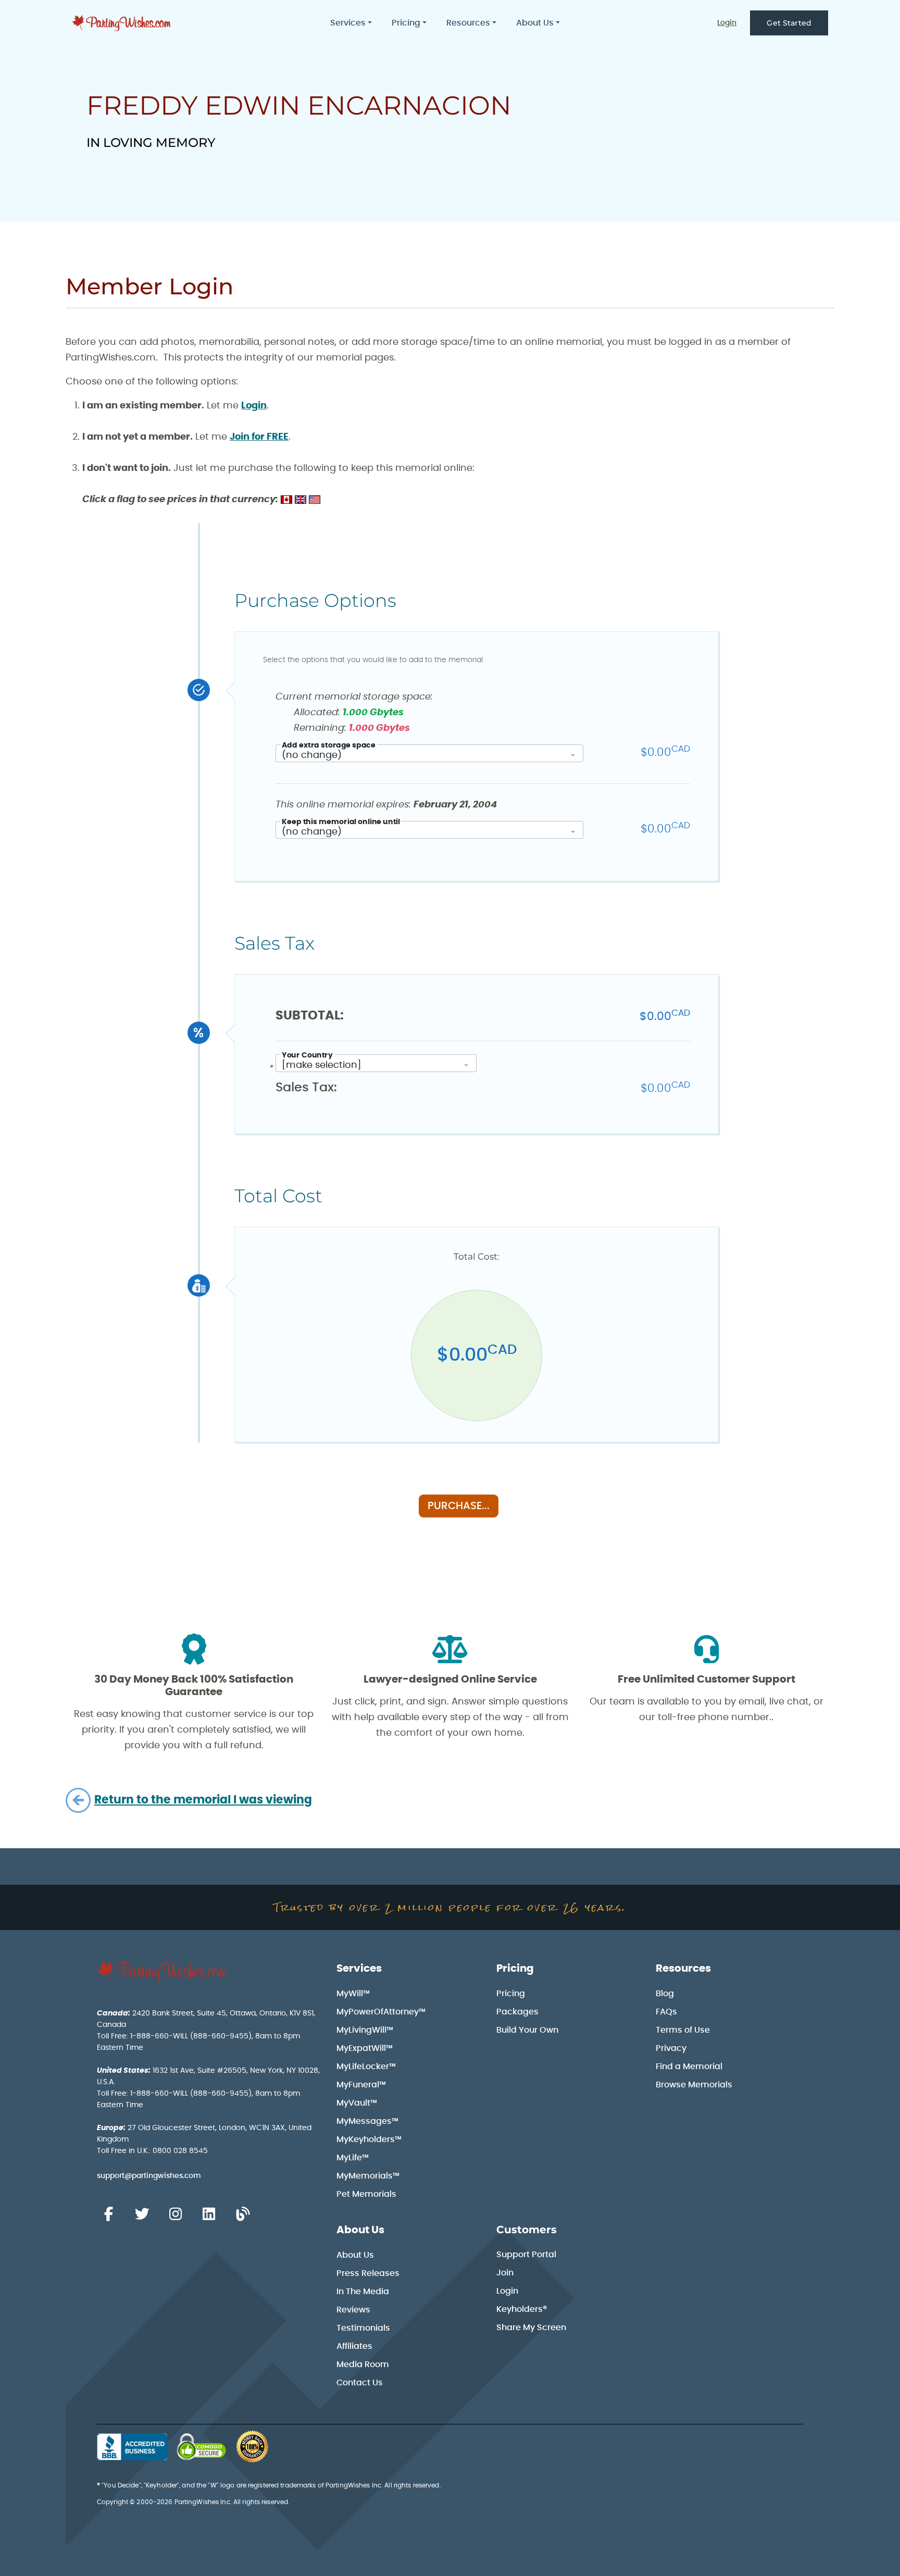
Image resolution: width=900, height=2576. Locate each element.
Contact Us (360, 2383)
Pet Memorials (366, 2194)
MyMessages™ (367, 2121)
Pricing (515, 1969)
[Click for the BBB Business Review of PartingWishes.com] (132, 2447)
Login (727, 23)
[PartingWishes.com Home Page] (122, 23)
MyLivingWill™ (365, 2030)
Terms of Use (683, 2030)
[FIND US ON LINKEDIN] (209, 2214)
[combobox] (429, 753)
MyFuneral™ (361, 2085)
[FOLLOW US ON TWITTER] (142, 2214)
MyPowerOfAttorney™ (381, 2012)
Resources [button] (468, 23)
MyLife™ (353, 2158)
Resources (683, 1969)
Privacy (671, 2048)
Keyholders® (522, 2309)
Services (359, 1969)
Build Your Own (527, 2030)
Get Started (789, 23)
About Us (360, 2230)
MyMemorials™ (368, 2176)
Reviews (353, 2310)
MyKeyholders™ (369, 2139)
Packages (517, 2012)
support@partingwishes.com (149, 2176)
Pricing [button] (406, 23)
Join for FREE (259, 437)
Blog (665, 1994)
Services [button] (348, 23)
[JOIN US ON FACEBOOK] (108, 2214)
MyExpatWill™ (365, 2048)
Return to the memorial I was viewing (203, 1800)
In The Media (363, 2292)
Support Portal (526, 2255)
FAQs (666, 2012)
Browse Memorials (694, 2085)
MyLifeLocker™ (366, 2067)
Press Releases (368, 2273)
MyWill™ (353, 1994)
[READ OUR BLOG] (243, 2214)
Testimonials (363, 2328)
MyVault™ (357, 2103)
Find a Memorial (689, 2067)
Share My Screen (531, 2328)
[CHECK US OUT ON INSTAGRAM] (176, 2214)
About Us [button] (535, 23)
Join (505, 2273)
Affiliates (354, 2346)
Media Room (363, 2365)
